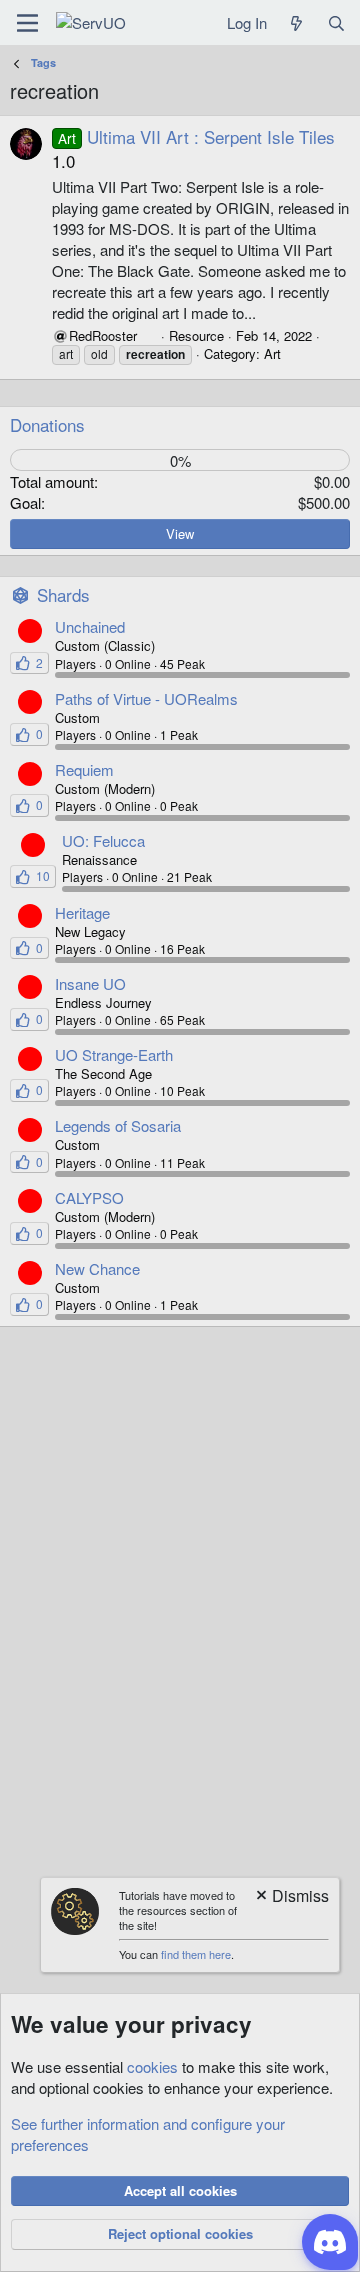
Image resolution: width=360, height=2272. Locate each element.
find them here (196, 1954)
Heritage (82, 912)
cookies (152, 2066)
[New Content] (296, 22)
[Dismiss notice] (291, 1897)
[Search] (336, 22)
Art (272, 353)
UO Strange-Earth (114, 1054)
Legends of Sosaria (118, 1125)
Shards (63, 594)
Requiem (84, 769)
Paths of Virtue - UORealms (146, 698)
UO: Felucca (103, 840)
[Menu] (27, 23)
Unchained (90, 626)
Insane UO (90, 983)
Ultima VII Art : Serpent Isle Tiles (196, 136)
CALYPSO (89, 1197)
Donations (47, 424)
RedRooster (103, 335)
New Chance (97, 1268)
